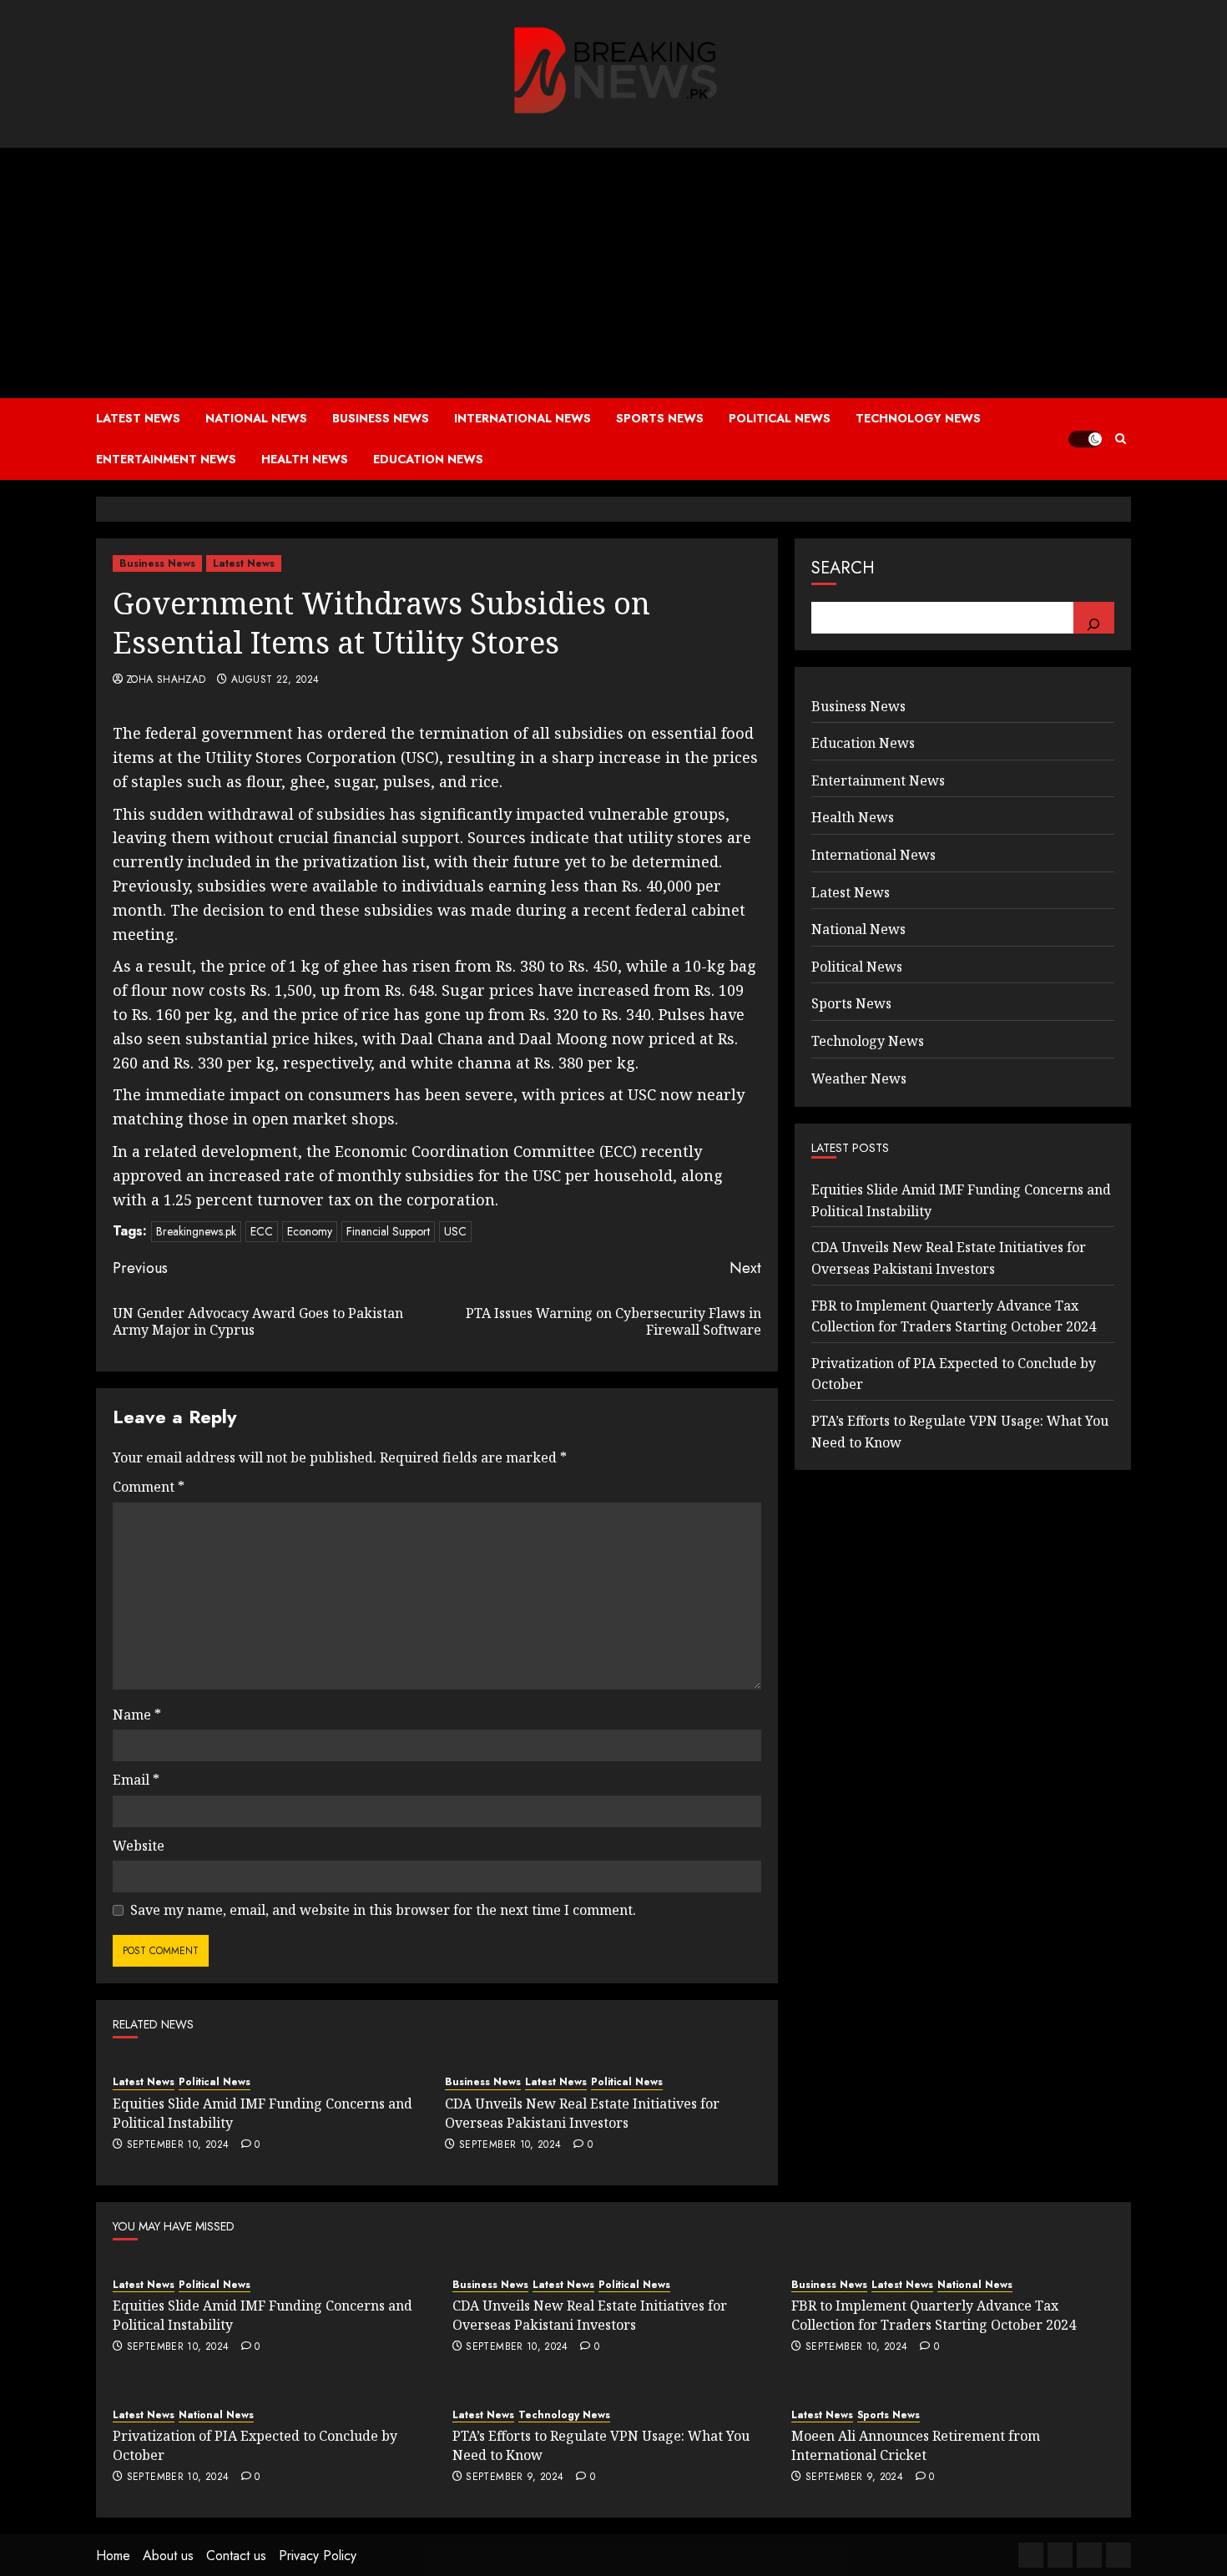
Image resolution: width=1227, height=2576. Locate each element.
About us (168, 2556)
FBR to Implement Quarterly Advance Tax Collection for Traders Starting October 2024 (934, 2315)
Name (137, 1715)
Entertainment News (166, 459)
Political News (780, 418)
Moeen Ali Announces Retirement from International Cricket (916, 2445)
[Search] (1094, 618)
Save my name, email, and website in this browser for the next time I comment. (383, 1910)
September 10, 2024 (178, 2145)
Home (113, 2556)
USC (455, 1231)
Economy (310, 1231)
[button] (1121, 439)
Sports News (660, 418)
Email (136, 1780)
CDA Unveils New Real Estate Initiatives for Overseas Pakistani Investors (582, 2113)
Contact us (236, 2556)
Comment (149, 1487)
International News (523, 418)
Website (139, 1846)
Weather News (859, 1078)
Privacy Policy (318, 2556)
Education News (428, 459)
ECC (262, 1231)
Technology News (918, 418)
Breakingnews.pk (196, 1231)
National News (256, 418)
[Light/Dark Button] (1085, 439)
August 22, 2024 (275, 680)
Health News (305, 459)
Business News (381, 418)
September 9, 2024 (515, 2478)
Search (843, 568)
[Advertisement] (613, 273)
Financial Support (388, 1231)
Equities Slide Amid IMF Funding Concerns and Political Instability (263, 2113)
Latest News (138, 418)
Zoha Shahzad (166, 680)
